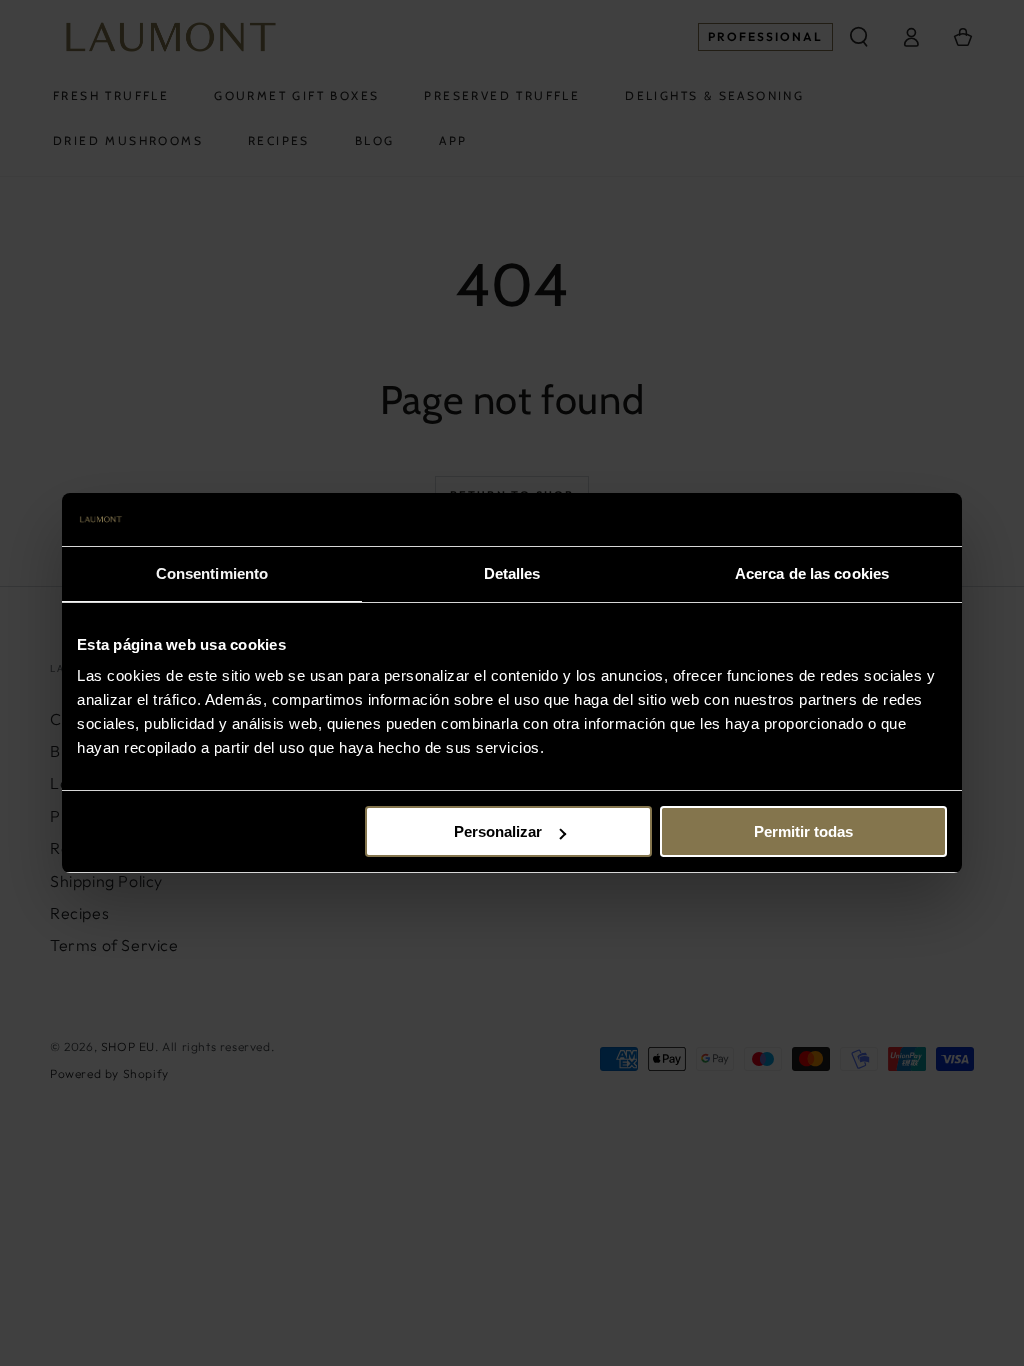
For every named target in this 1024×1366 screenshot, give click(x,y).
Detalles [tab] (512, 573)
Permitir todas (803, 831)
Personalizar (498, 831)
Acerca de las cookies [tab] (812, 573)
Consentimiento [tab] (212, 573)
